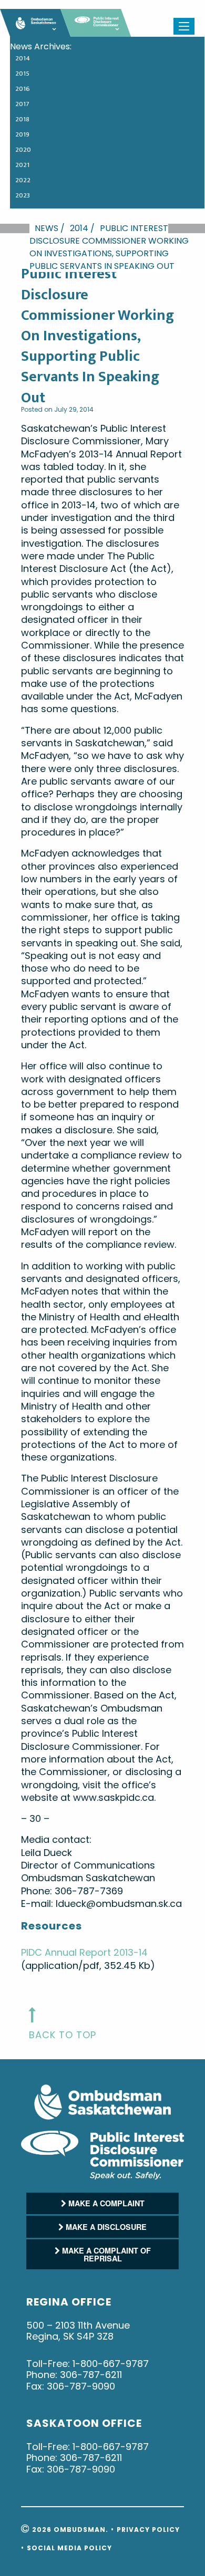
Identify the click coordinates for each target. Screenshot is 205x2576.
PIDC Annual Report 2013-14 (84, 1952)
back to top (63, 2035)
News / (50, 228)
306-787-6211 (91, 2375)
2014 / (82, 228)
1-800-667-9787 (111, 2364)
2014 (23, 58)
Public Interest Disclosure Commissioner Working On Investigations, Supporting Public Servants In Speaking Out (109, 247)
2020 (23, 150)
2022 (23, 180)
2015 (22, 74)
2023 (23, 195)
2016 (23, 89)
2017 (22, 104)
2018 (22, 119)
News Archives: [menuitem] (41, 47)
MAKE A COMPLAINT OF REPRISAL (105, 2254)
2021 (22, 165)
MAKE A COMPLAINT (105, 2203)
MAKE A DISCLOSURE (105, 2227)
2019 (22, 134)
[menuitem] (102, 60)
